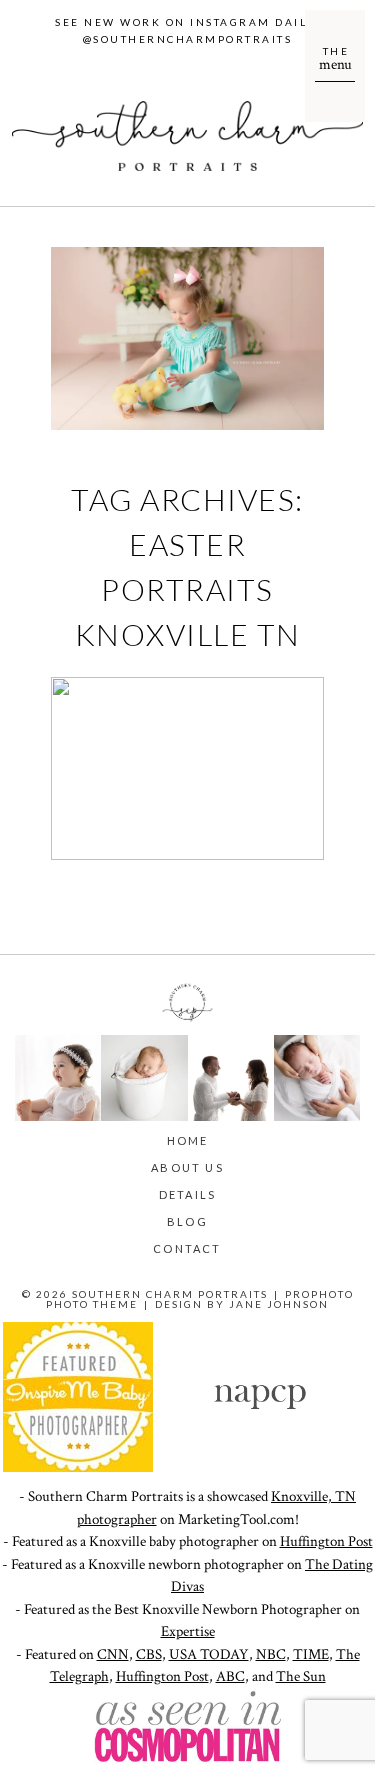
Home (188, 1140)
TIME (311, 1654)
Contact (187, 1248)
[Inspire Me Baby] (78, 1467)
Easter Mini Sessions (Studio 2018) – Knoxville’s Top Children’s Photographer (186, 772)
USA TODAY (209, 1654)
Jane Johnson (279, 1304)
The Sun (301, 1676)
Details (187, 1194)
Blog (187, 1221)
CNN (113, 1654)
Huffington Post (326, 1541)
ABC (230, 1676)
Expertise (188, 1631)
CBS (149, 1654)
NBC (271, 1654)
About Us (187, 1167)
